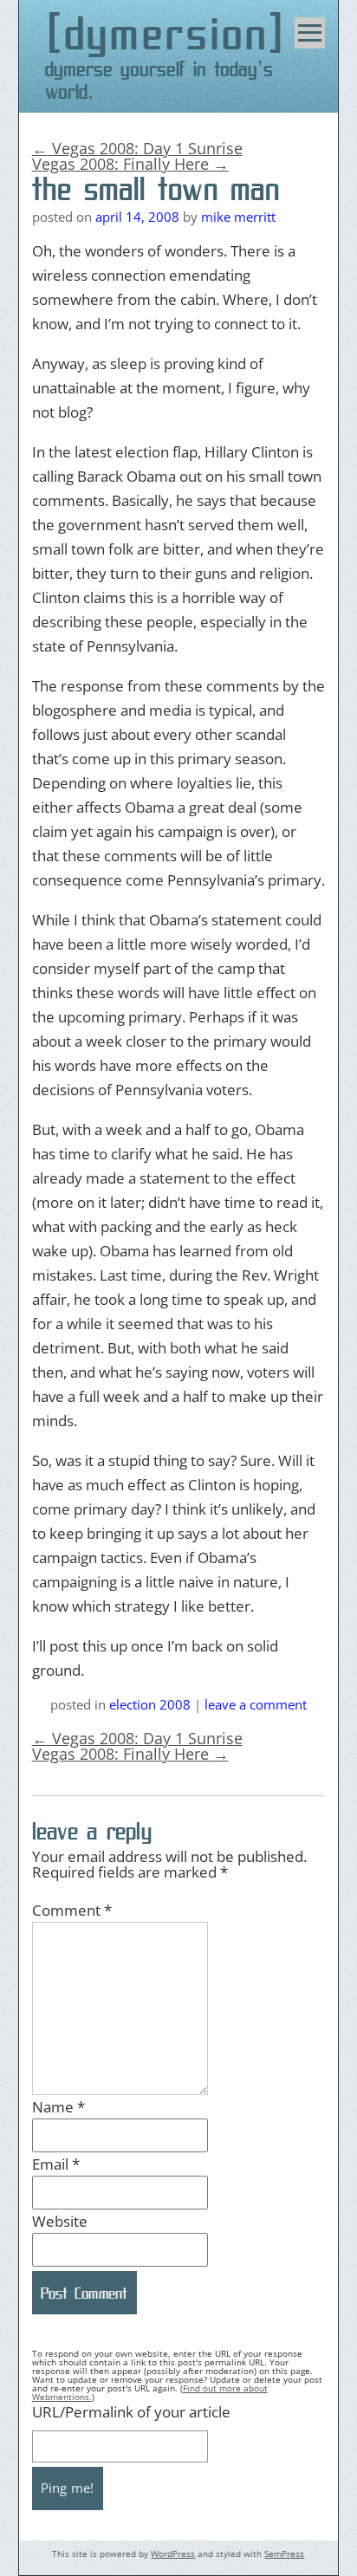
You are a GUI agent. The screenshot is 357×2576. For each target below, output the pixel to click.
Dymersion (167, 33)
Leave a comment (256, 1704)
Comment (72, 1910)
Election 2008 (150, 1704)
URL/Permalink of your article (131, 2412)
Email (56, 2164)
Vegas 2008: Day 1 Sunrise (137, 148)
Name (58, 2107)
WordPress (173, 2553)
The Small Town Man (156, 189)
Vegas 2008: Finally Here (130, 164)
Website (60, 2221)
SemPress (284, 2553)
